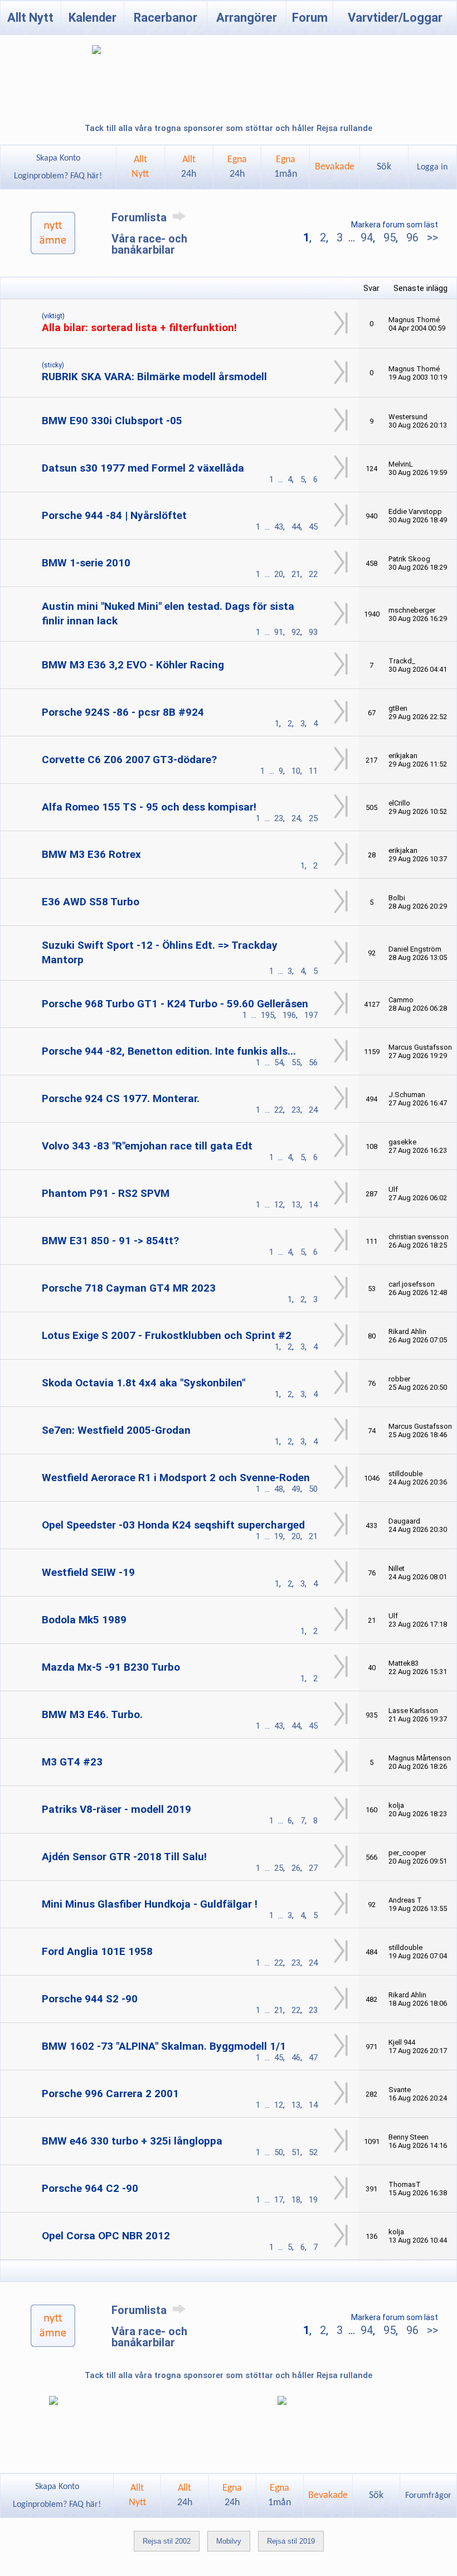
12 (279, 1205)
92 (296, 632)
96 (412, 237)
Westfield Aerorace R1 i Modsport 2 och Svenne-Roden (176, 1478)
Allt (189, 167)
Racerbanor (166, 18)
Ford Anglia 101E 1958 (97, 1951)
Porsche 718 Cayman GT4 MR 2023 (129, 1288)
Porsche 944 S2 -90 (90, 1999)
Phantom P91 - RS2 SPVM (106, 1193)
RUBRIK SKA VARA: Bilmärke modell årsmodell (154, 377)
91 (279, 632)
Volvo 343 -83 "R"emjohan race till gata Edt (147, 1146)
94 (367, 237)
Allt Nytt (30, 18)
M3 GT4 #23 (72, 1762)
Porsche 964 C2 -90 (90, 2188)
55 (296, 1063)
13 (296, 1205)
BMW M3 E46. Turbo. (92, 1714)
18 (296, 2200)
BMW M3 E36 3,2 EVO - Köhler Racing (133, 665)
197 (311, 1015)
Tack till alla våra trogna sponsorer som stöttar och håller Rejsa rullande (229, 128)
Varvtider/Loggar (395, 18)
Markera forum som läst (395, 225)
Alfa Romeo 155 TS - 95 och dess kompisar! (149, 807)
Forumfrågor (428, 2496)
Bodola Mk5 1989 (84, 1620)
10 (296, 771)
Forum (310, 18)
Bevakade (335, 167)
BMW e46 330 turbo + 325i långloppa (132, 2141)
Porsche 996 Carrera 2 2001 (110, 2094)
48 (279, 1489)
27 (313, 1868)
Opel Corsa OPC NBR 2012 (106, 2236)
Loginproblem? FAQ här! (58, 176)
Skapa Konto (58, 158)
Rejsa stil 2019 (291, 2541)
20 (279, 574)
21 (296, 574)
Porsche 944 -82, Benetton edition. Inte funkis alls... (169, 1051)
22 (313, 574)
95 (390, 237)
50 (313, 1489)
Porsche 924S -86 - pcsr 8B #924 (123, 712)
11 (313, 771)
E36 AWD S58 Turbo (91, 902)
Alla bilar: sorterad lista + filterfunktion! (139, 328)
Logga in (432, 167)
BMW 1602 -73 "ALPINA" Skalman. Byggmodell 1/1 (164, 2046)
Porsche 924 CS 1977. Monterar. (121, 1098)
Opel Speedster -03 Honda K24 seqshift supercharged (173, 1525)
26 (296, 1868)
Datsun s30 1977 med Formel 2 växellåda (143, 468)
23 (279, 818)
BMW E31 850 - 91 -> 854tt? (110, 1241)
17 (279, 2200)
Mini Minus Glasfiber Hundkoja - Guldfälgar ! (150, 1904)
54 (279, 1063)
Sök (384, 167)
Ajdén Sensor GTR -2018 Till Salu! (124, 1857)
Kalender (93, 18)
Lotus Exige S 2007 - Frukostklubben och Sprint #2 (167, 1335)
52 (313, 2152)
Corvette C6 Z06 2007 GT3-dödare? (129, 760)
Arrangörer (247, 18)
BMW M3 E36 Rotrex (91, 854)
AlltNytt (140, 167)
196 (289, 1015)
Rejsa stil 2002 (167, 2541)
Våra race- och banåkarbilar (149, 244)
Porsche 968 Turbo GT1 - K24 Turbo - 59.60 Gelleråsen (175, 1004)
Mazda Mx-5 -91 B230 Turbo (111, 1667)
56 (313, 1063)
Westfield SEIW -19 (88, 1572)
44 (296, 527)
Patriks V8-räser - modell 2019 (116, 1809)
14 (313, 1205)
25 (313, 818)
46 (296, 2058)
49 (296, 1489)
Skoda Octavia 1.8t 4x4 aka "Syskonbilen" (144, 1383)
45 (313, 527)
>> (431, 237)
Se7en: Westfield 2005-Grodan (116, 1430)
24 (296, 818)
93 (313, 632)
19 (279, 1536)
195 (268, 1015)
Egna (237, 167)
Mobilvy (229, 2541)
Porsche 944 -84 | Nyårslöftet (114, 515)
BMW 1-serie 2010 (86, 563)
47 (313, 2058)
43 (279, 527)
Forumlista (140, 217)
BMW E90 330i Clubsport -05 (112, 421)
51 (296, 2152)
